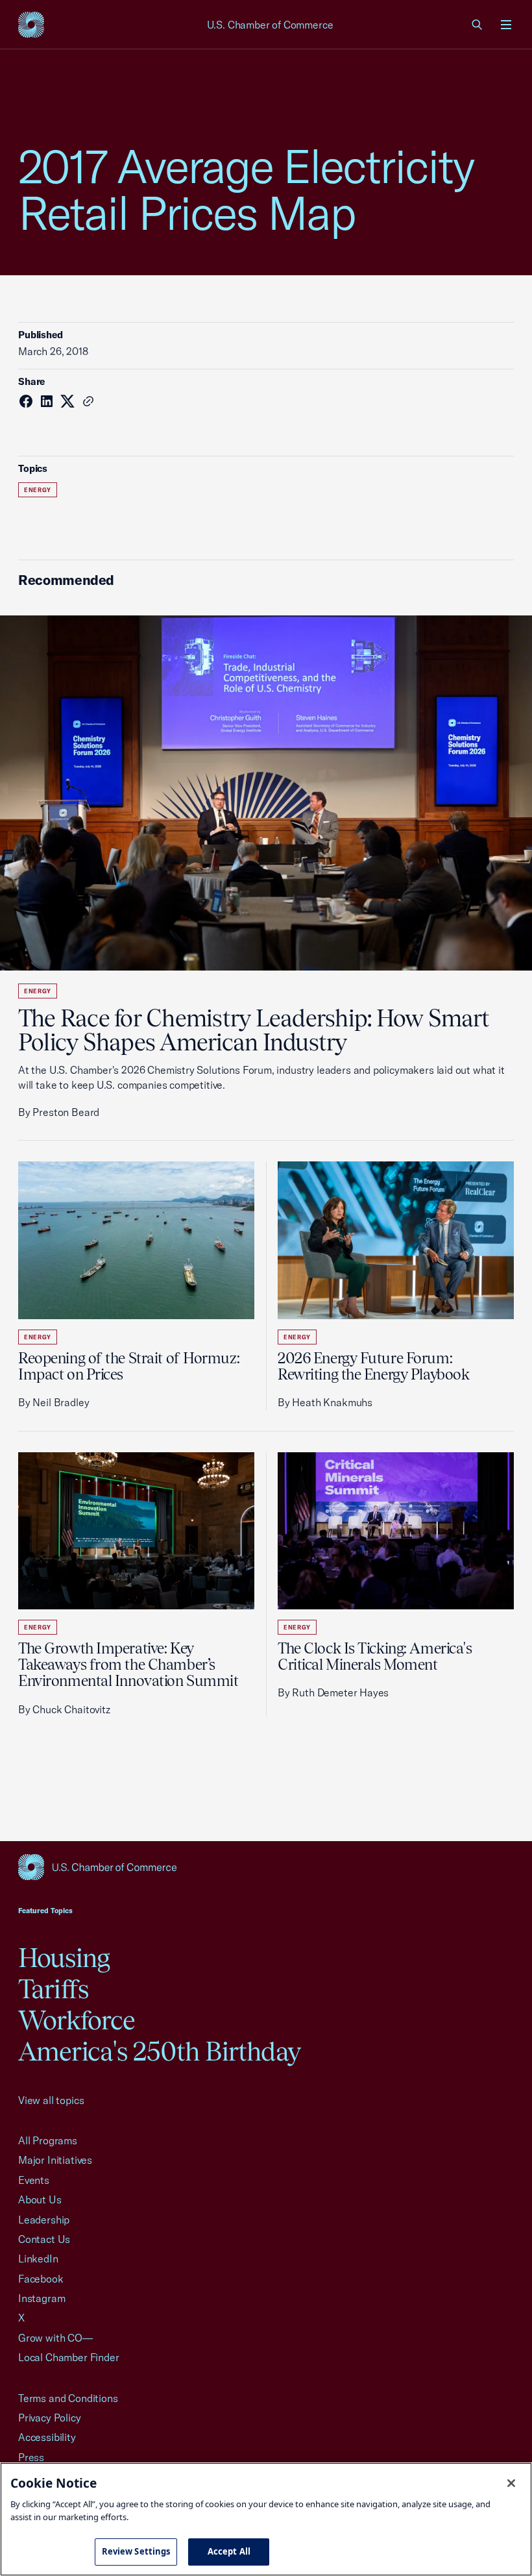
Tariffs (53, 1989)
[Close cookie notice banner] (511, 2483)
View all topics (51, 2100)
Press (31, 2457)
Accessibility (47, 2437)
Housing (64, 1958)
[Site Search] (478, 25)
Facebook (41, 2279)
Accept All (229, 2551)
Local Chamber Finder (68, 2357)
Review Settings (136, 2551)
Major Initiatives (55, 2160)
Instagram (42, 2298)
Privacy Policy (50, 2418)
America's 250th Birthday (159, 2051)
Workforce (77, 2020)
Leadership (44, 2220)
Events (34, 2180)
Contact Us (44, 2239)
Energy (38, 490)
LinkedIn (38, 2259)
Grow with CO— (55, 2338)
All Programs (48, 2140)
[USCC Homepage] (266, 1867)
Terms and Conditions (68, 2398)
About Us (40, 2199)
